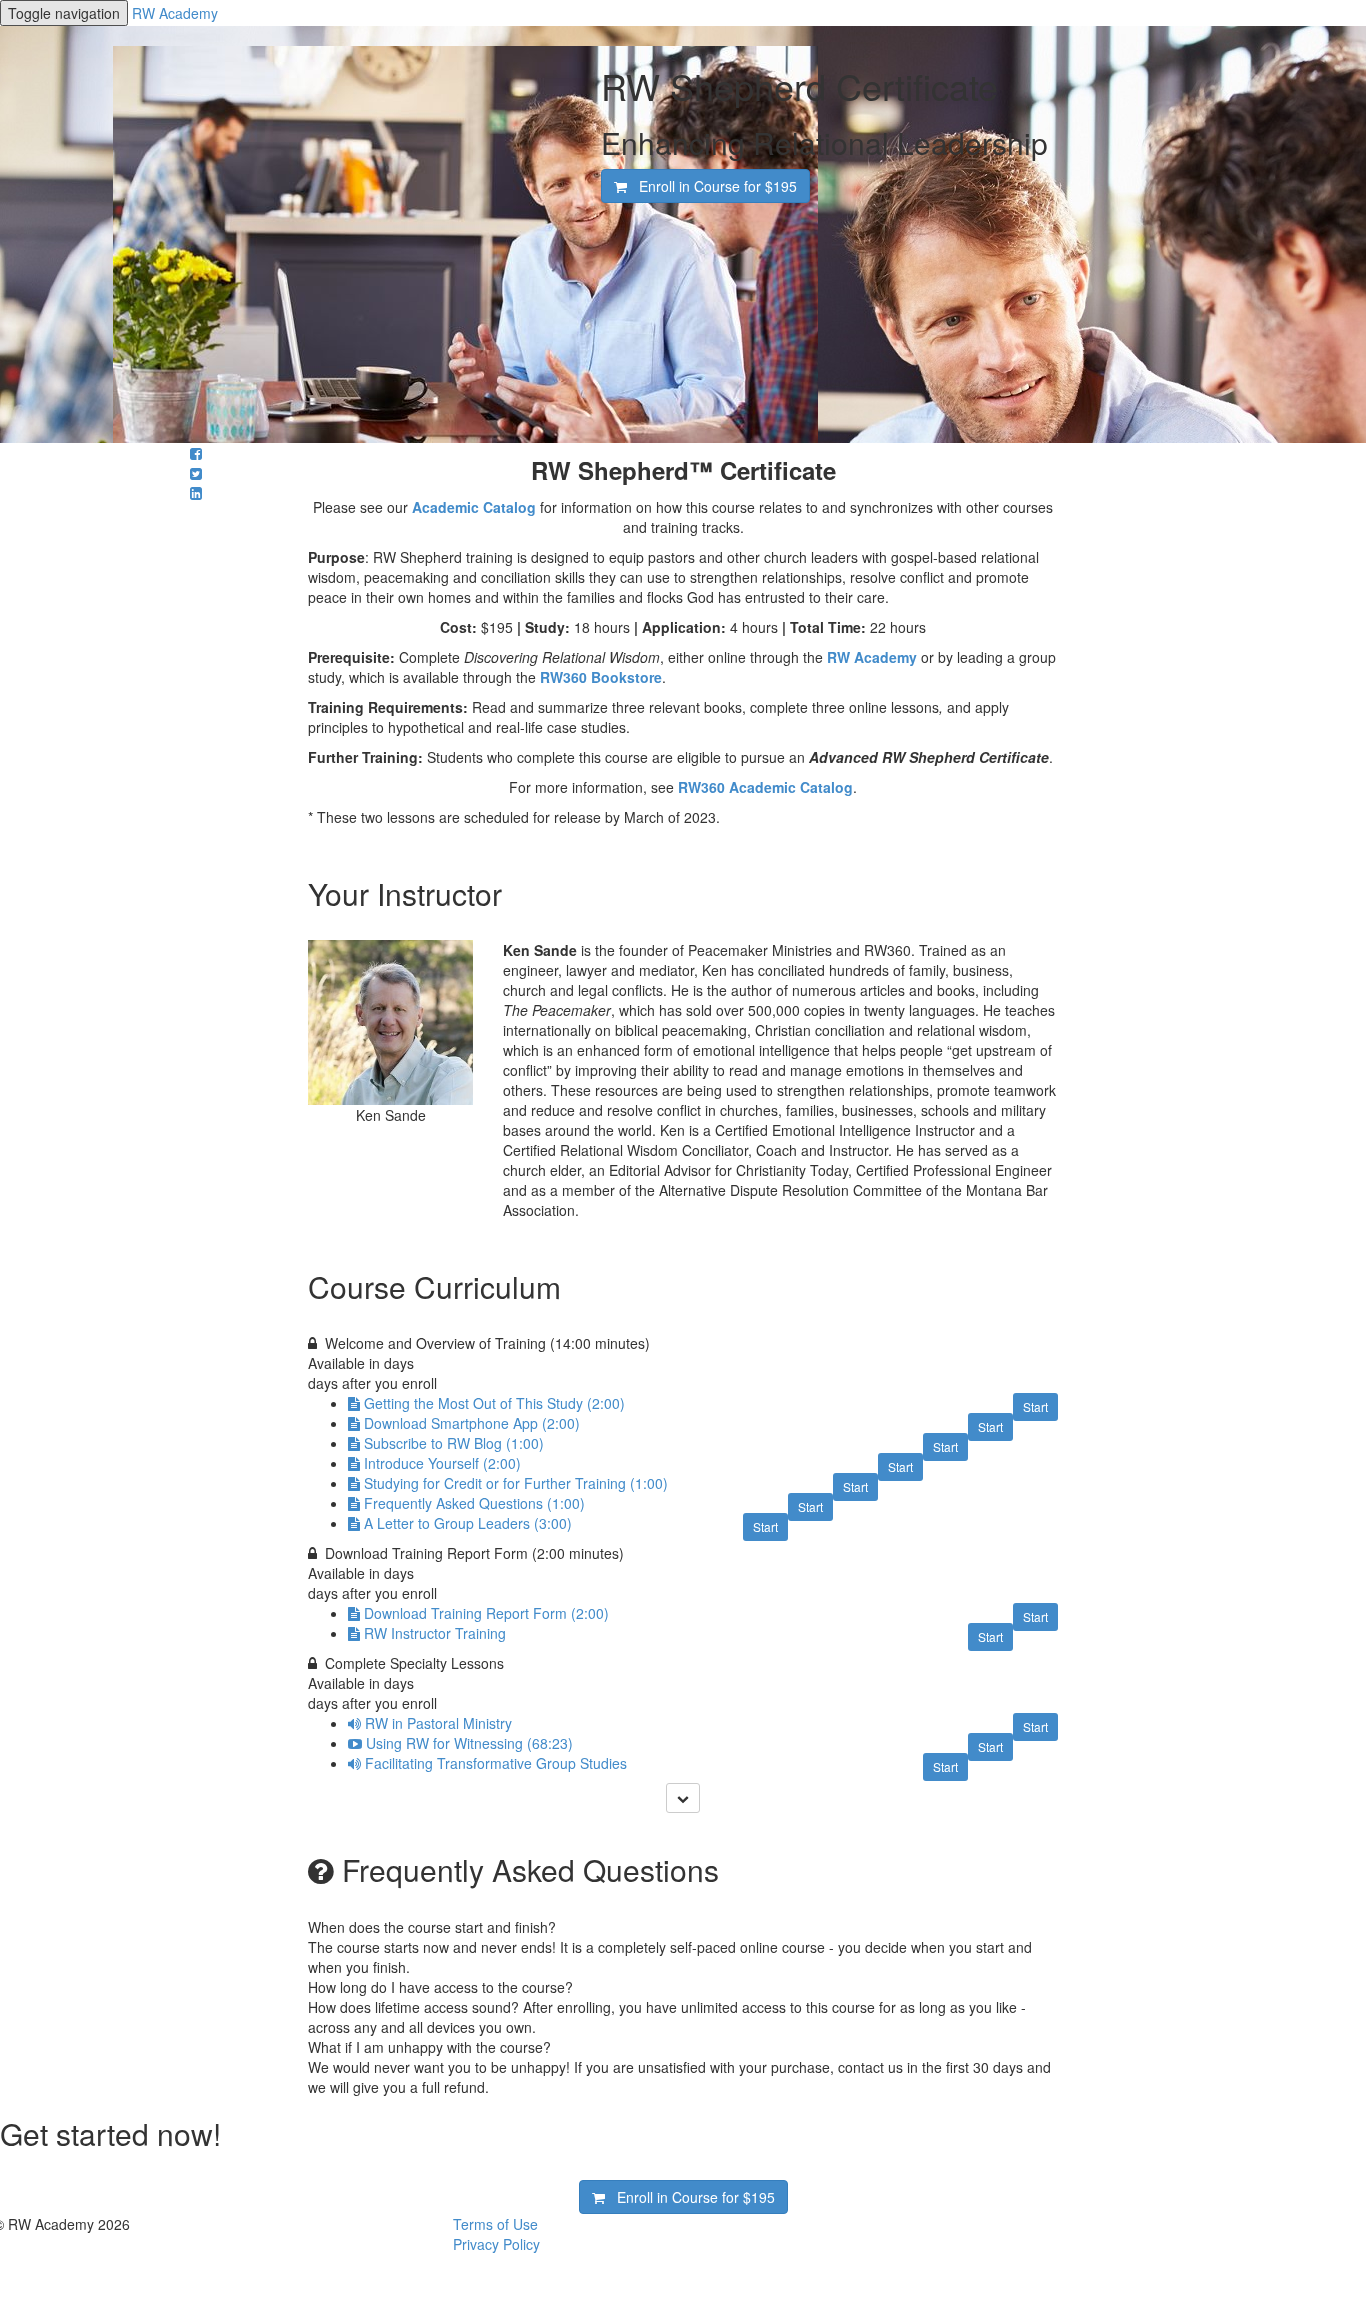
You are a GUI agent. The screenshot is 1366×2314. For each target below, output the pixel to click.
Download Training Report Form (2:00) (486, 1613)
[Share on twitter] (196, 473)
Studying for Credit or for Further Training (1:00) (516, 1483)
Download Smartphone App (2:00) (472, 1423)
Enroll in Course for (712, 186)
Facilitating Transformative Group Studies (496, 1763)
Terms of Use (495, 2224)
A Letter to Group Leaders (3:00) (468, 1523)
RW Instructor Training (435, 1633)
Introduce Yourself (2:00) (442, 1463)
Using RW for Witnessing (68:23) (469, 1743)
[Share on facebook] (196, 453)
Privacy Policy (496, 2244)
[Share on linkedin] (196, 493)
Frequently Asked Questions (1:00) (474, 1503)
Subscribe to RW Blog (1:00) (454, 1443)
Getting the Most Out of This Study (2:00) (494, 1403)
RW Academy (175, 13)
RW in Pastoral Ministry (438, 1723)
